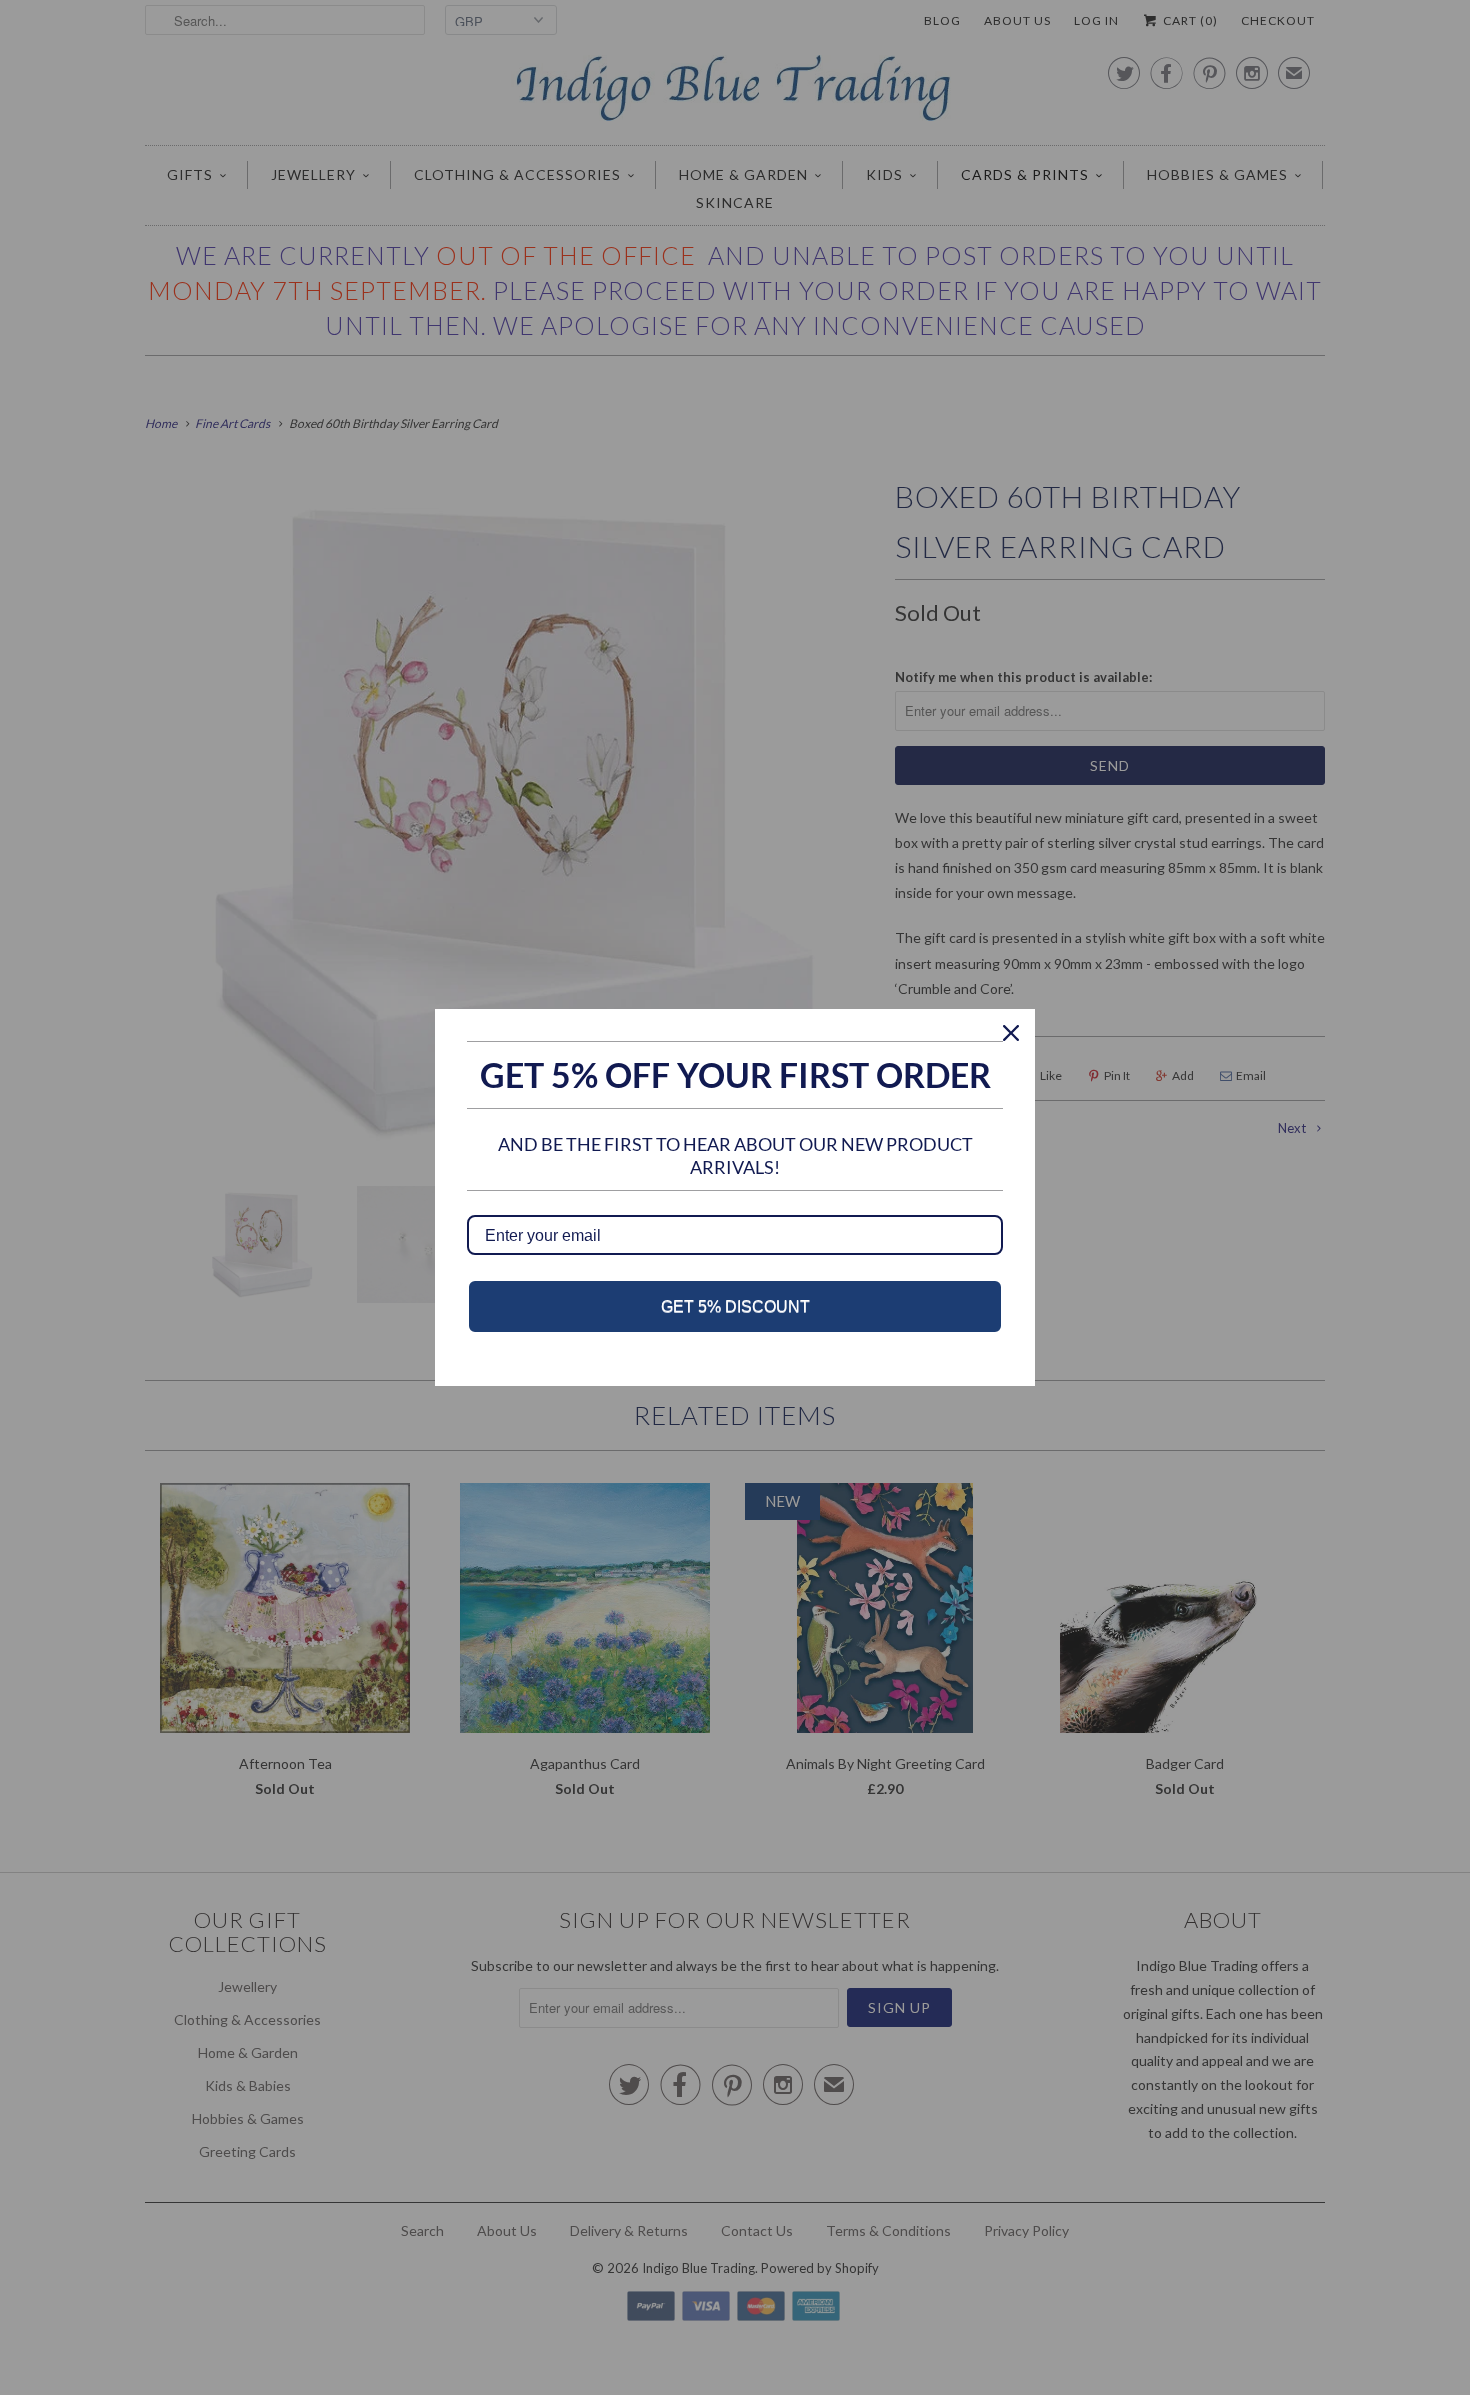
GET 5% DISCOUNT (735, 1306)
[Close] (1011, 1033)
